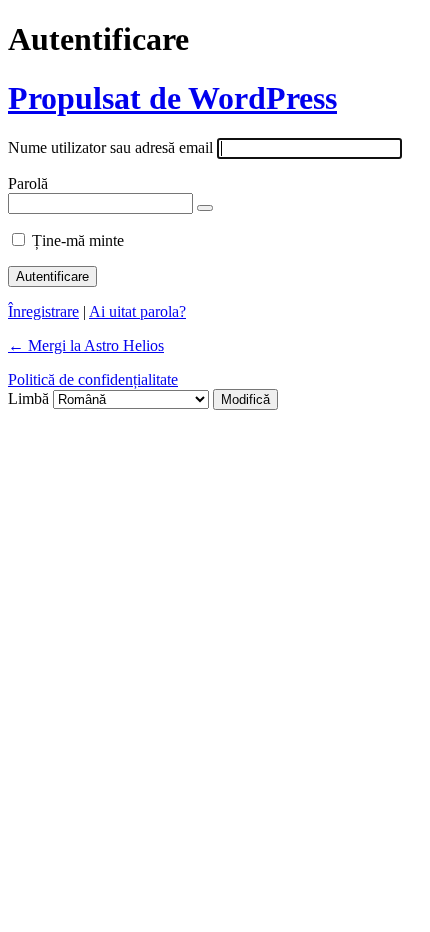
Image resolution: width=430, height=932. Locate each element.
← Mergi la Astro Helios (86, 345)
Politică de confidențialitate (93, 379)
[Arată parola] (205, 208)
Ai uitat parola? (137, 311)
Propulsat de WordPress (172, 98)
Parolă (28, 183)
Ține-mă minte (78, 240)
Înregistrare (43, 311)
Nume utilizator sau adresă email (110, 147)
